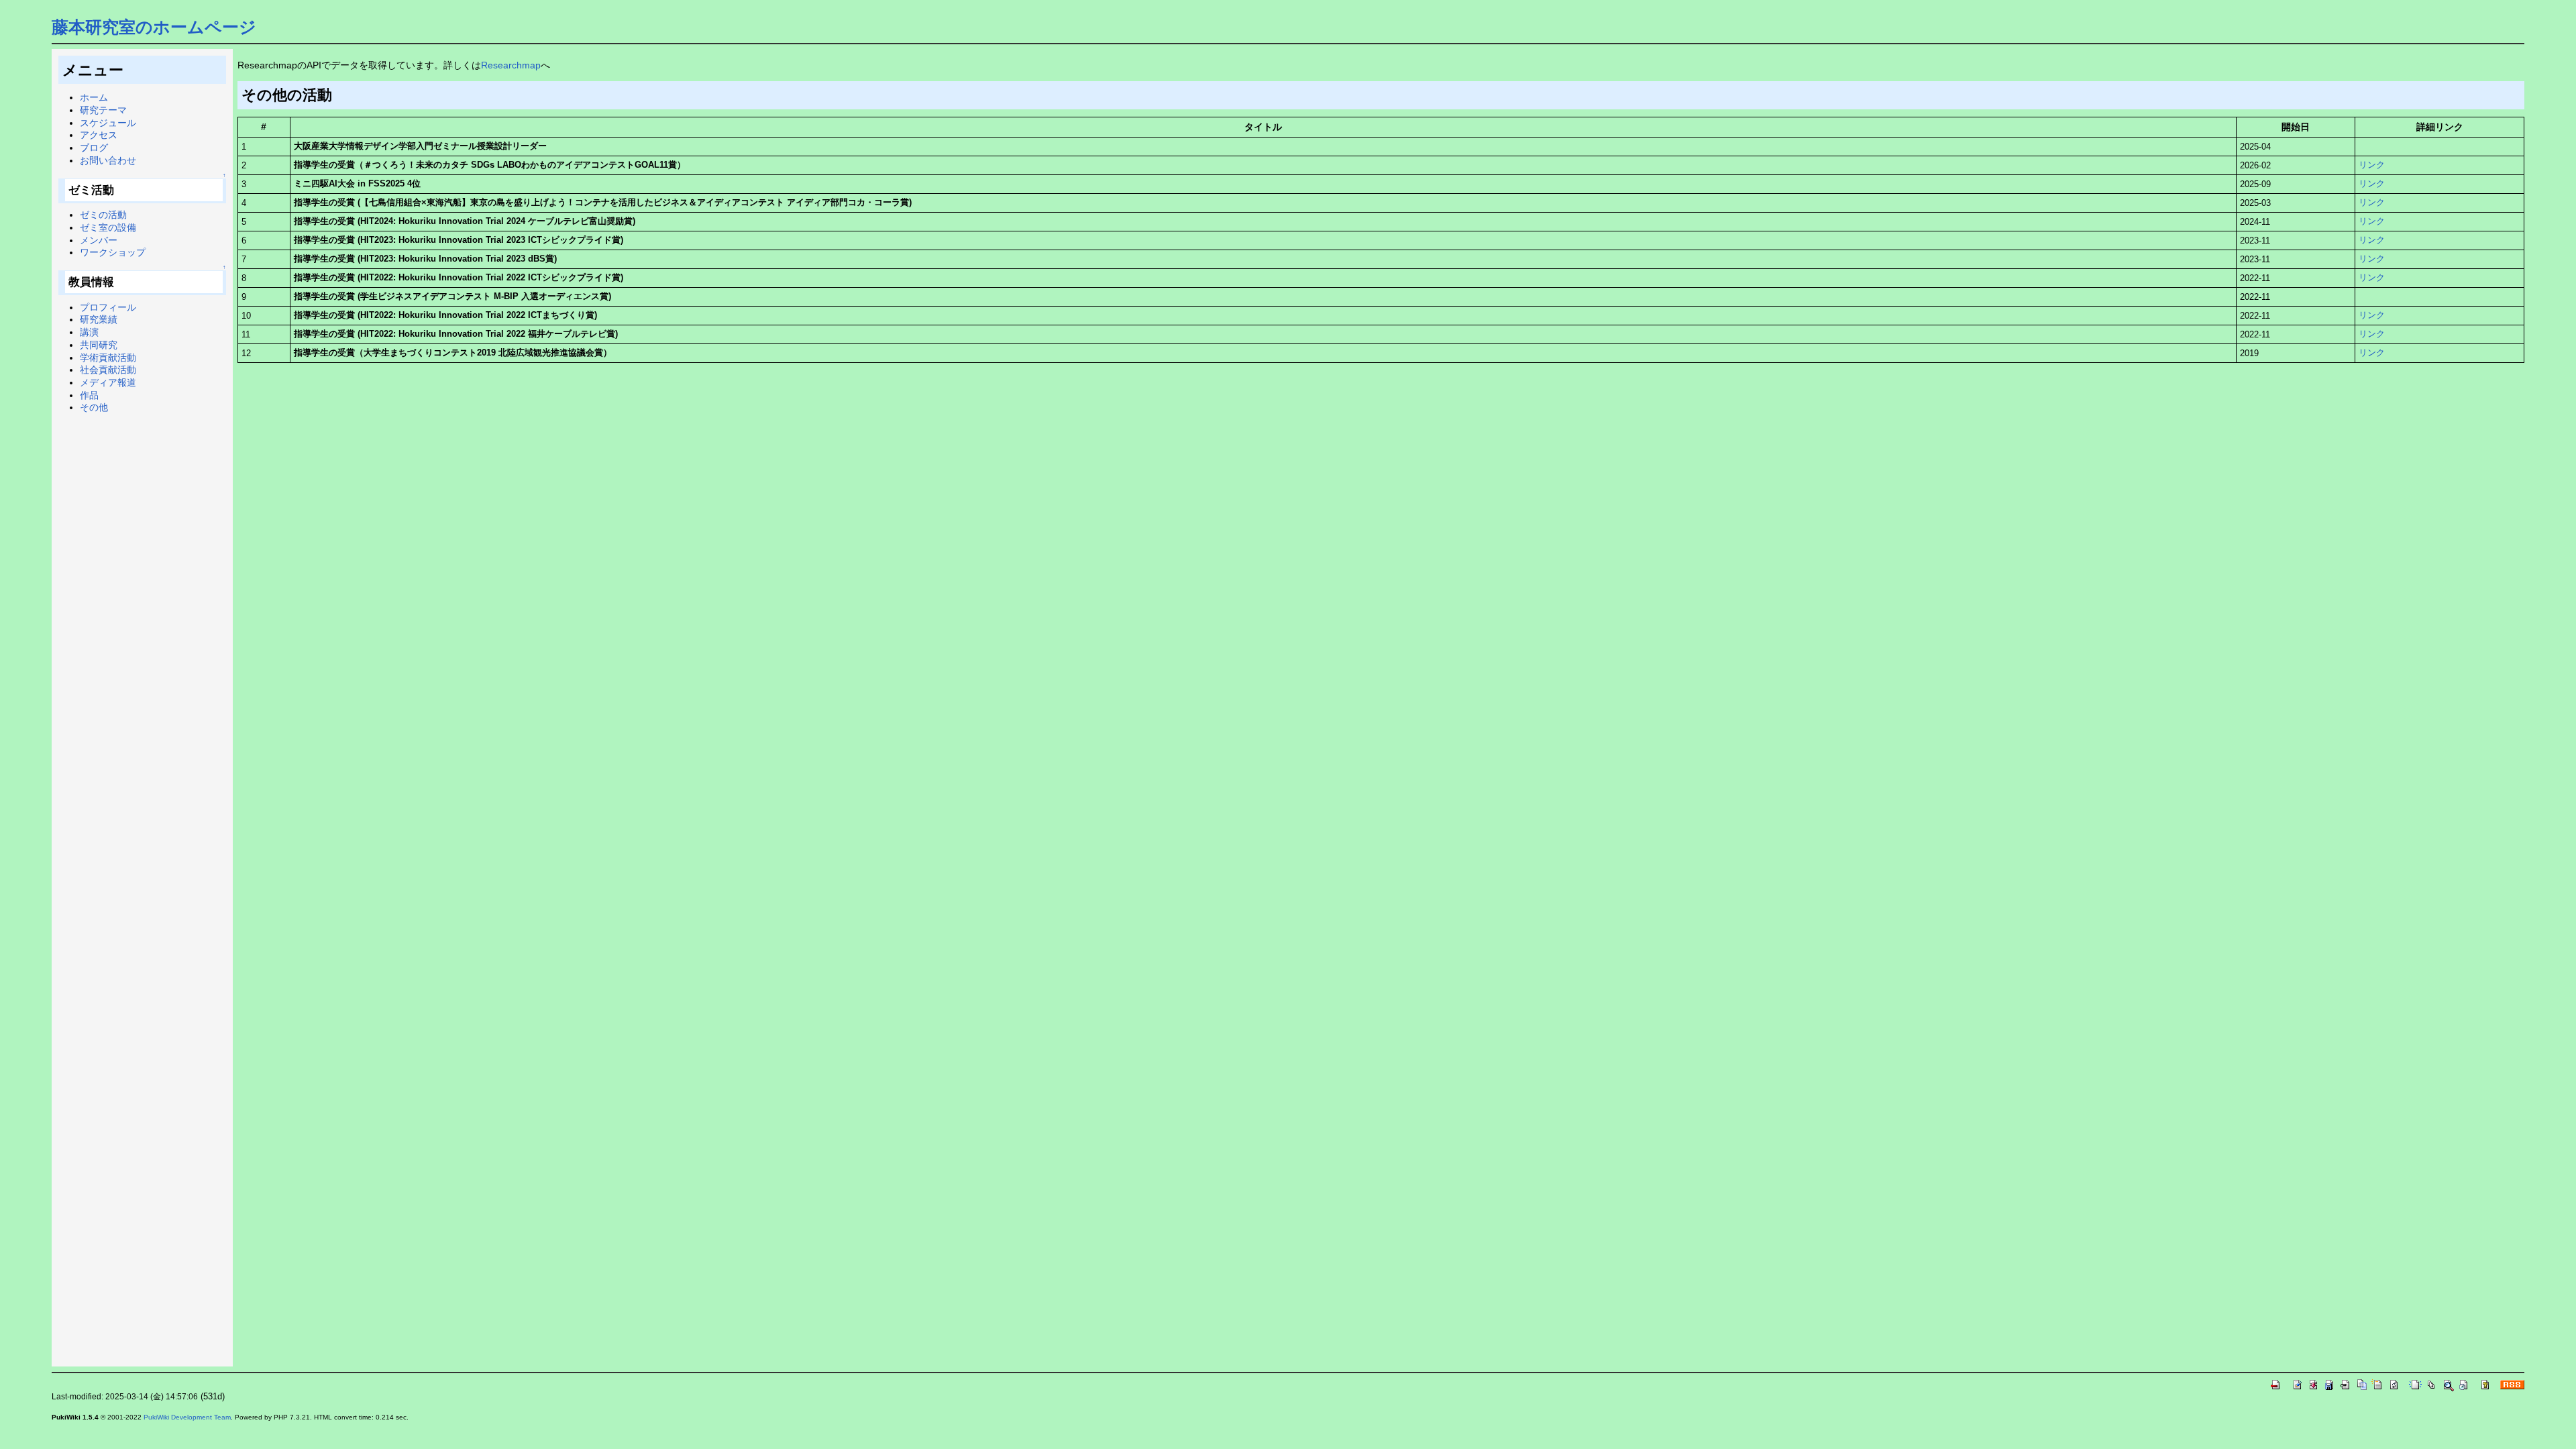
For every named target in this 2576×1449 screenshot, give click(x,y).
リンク (2372, 165)
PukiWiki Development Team (187, 1417)
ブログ (94, 148)
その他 (94, 407)
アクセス (99, 135)
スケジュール (108, 123)
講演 (89, 332)
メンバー (99, 240)
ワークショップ (113, 252)
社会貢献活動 (108, 370)
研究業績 (99, 319)
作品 (89, 395)
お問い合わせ (108, 160)
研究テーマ (103, 110)
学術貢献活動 (108, 358)
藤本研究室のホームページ (154, 27)
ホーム (94, 97)
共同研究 (99, 345)
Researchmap (511, 65)
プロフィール (108, 307)
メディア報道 (108, 382)
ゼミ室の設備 (108, 227)
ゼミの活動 (103, 215)
